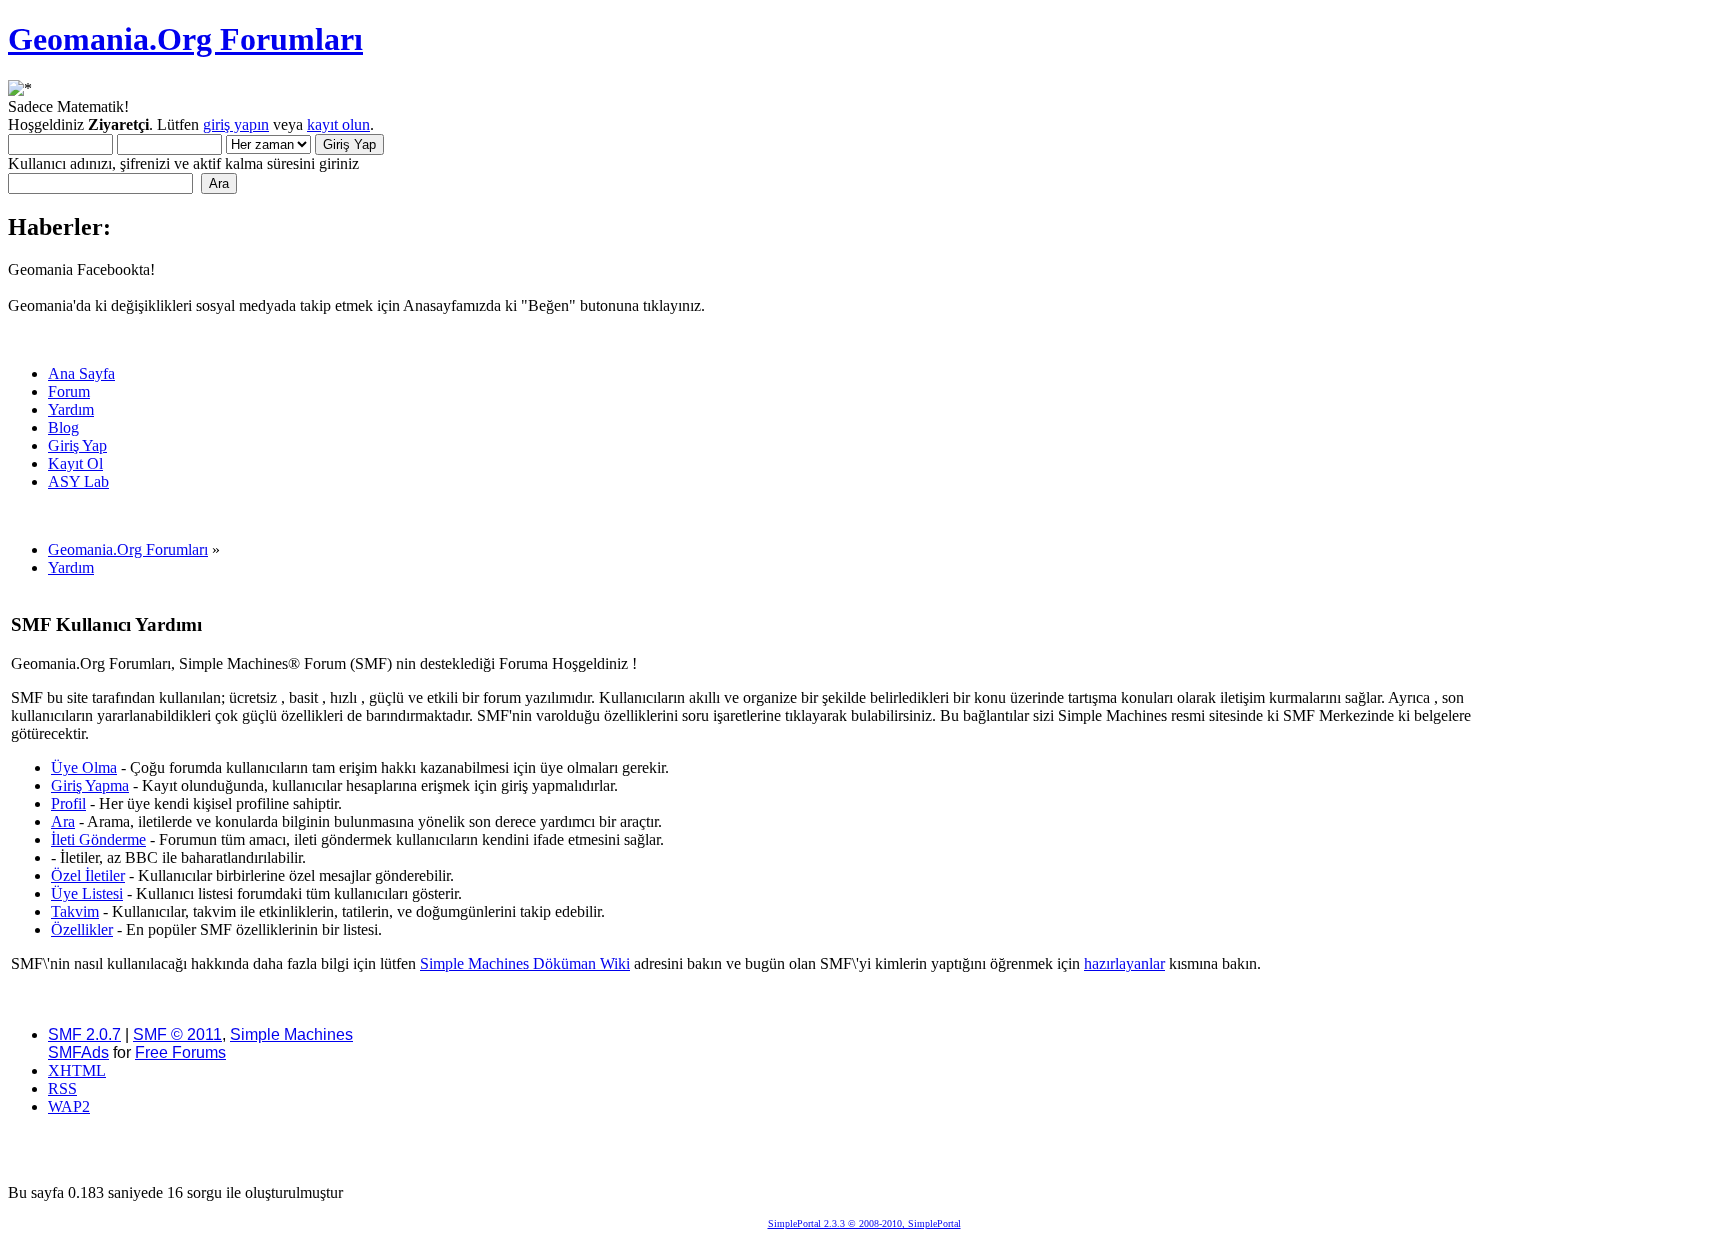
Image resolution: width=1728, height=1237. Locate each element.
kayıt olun (338, 124)
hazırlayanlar (1124, 963)
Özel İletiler (88, 875)
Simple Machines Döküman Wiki (525, 963)
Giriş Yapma (90, 785)
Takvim (75, 911)
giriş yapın (236, 124)
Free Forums (180, 1052)
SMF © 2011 (177, 1034)
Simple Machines (291, 1034)
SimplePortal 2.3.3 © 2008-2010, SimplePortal (864, 1223)
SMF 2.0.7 (84, 1034)
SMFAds (78, 1052)
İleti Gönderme (98, 839)
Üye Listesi (87, 893)
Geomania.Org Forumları (185, 39)
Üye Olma (84, 767)
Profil (68, 803)
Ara (63, 821)
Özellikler (82, 929)
